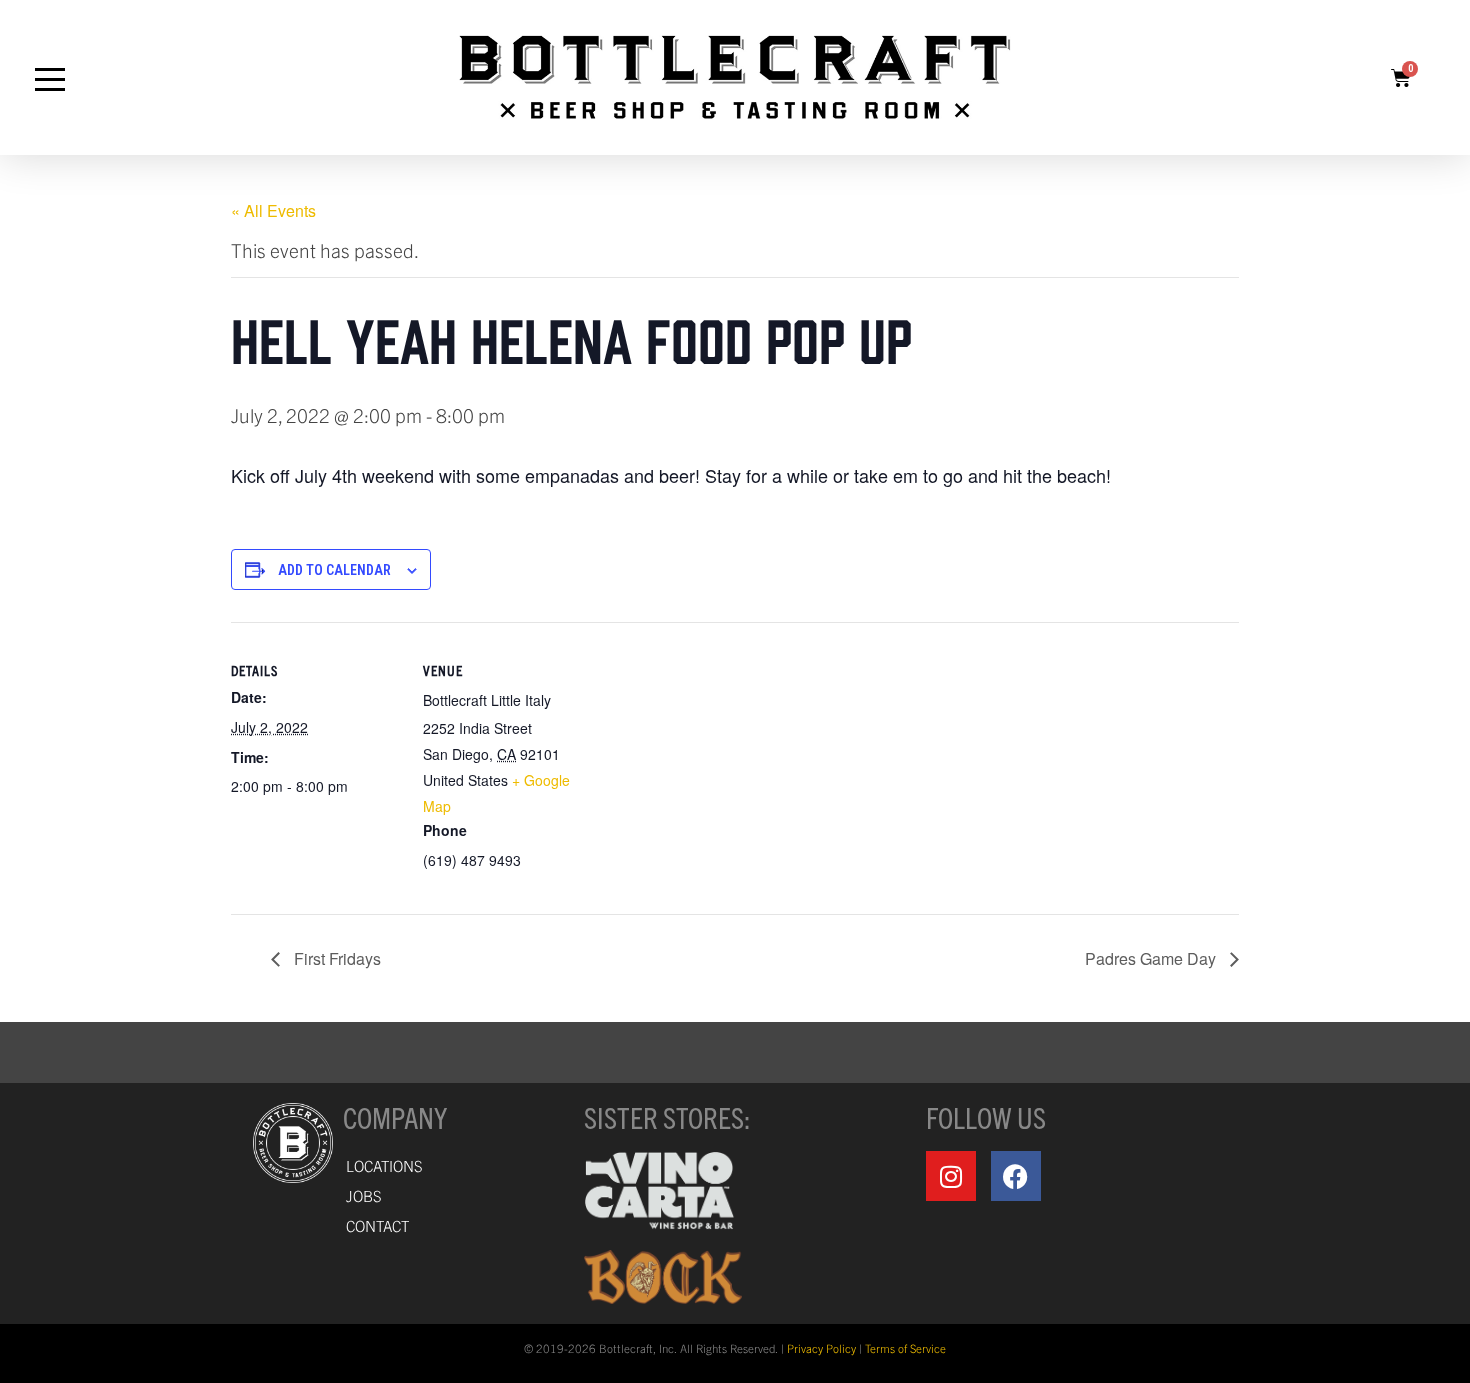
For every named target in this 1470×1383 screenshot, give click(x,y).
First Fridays (335, 958)
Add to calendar (334, 570)
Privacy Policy (821, 1348)
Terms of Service (905, 1348)
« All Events (273, 210)
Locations (384, 1165)
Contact (377, 1225)
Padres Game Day (1152, 958)
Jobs (364, 1195)
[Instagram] (951, 1176)
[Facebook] (1016, 1176)
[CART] (1401, 78)
